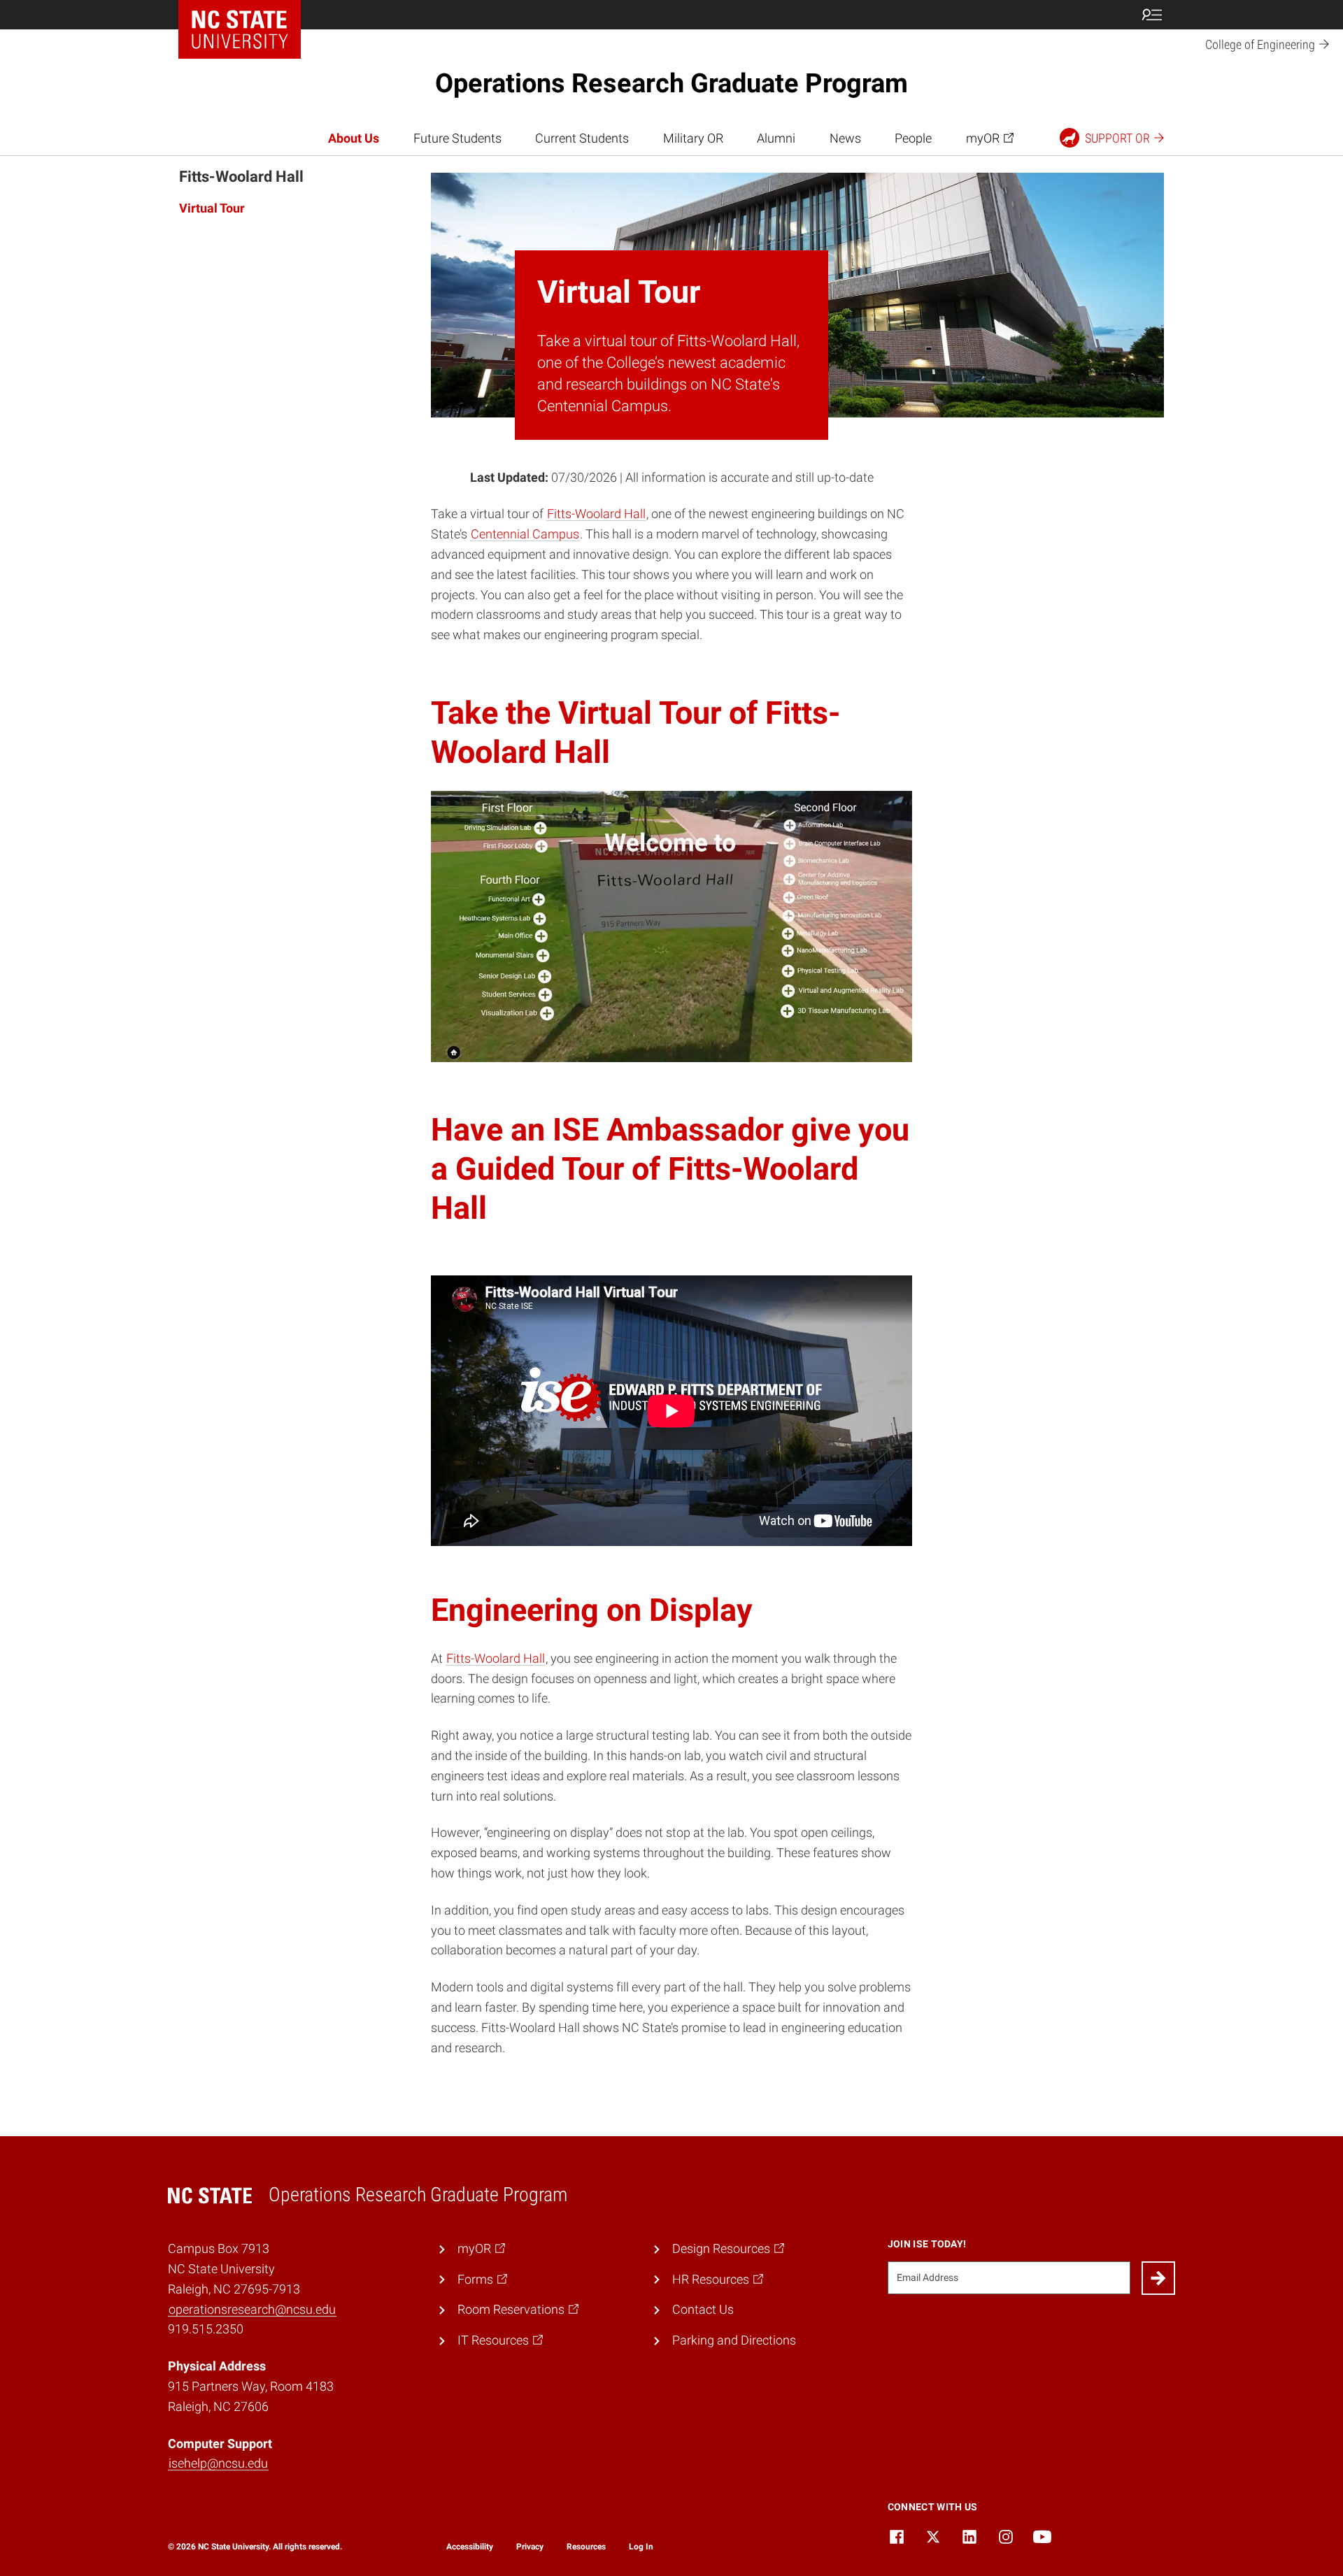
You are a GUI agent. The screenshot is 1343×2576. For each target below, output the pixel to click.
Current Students (582, 138)
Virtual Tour (212, 208)
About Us (354, 138)
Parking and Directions (734, 2340)
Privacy (530, 2547)
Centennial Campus (525, 534)
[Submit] (1158, 2278)
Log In (641, 2547)
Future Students (457, 138)
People (913, 138)
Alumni (776, 138)
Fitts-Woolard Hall (596, 514)
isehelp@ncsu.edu (218, 2463)
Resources (586, 2547)
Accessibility (470, 2547)
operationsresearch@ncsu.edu (252, 2309)
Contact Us (703, 2309)
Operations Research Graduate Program (671, 83)
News (845, 138)
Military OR (693, 138)
